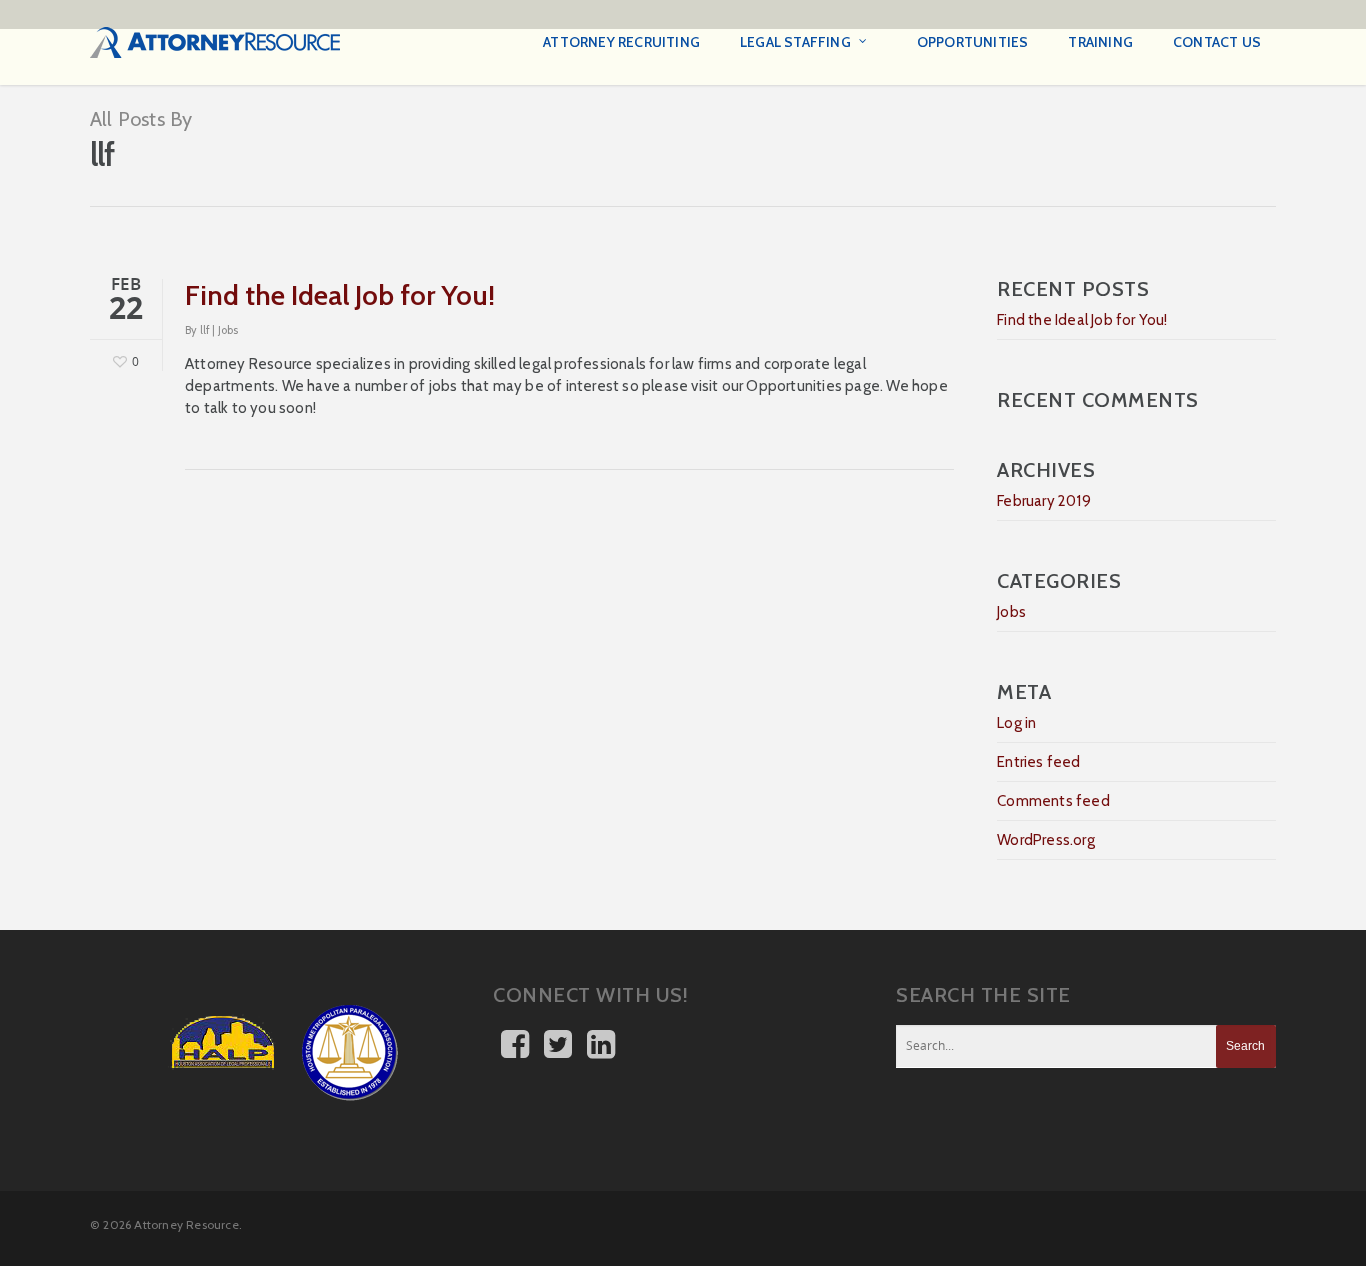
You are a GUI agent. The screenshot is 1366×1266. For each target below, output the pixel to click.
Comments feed (1053, 801)
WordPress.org (1046, 840)
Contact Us (1217, 42)
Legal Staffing (795, 42)
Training (1100, 42)
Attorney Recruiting (621, 42)
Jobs (228, 330)
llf (205, 330)
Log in (1016, 723)
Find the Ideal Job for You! (340, 295)
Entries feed (1038, 762)
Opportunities (973, 42)
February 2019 (1044, 501)
